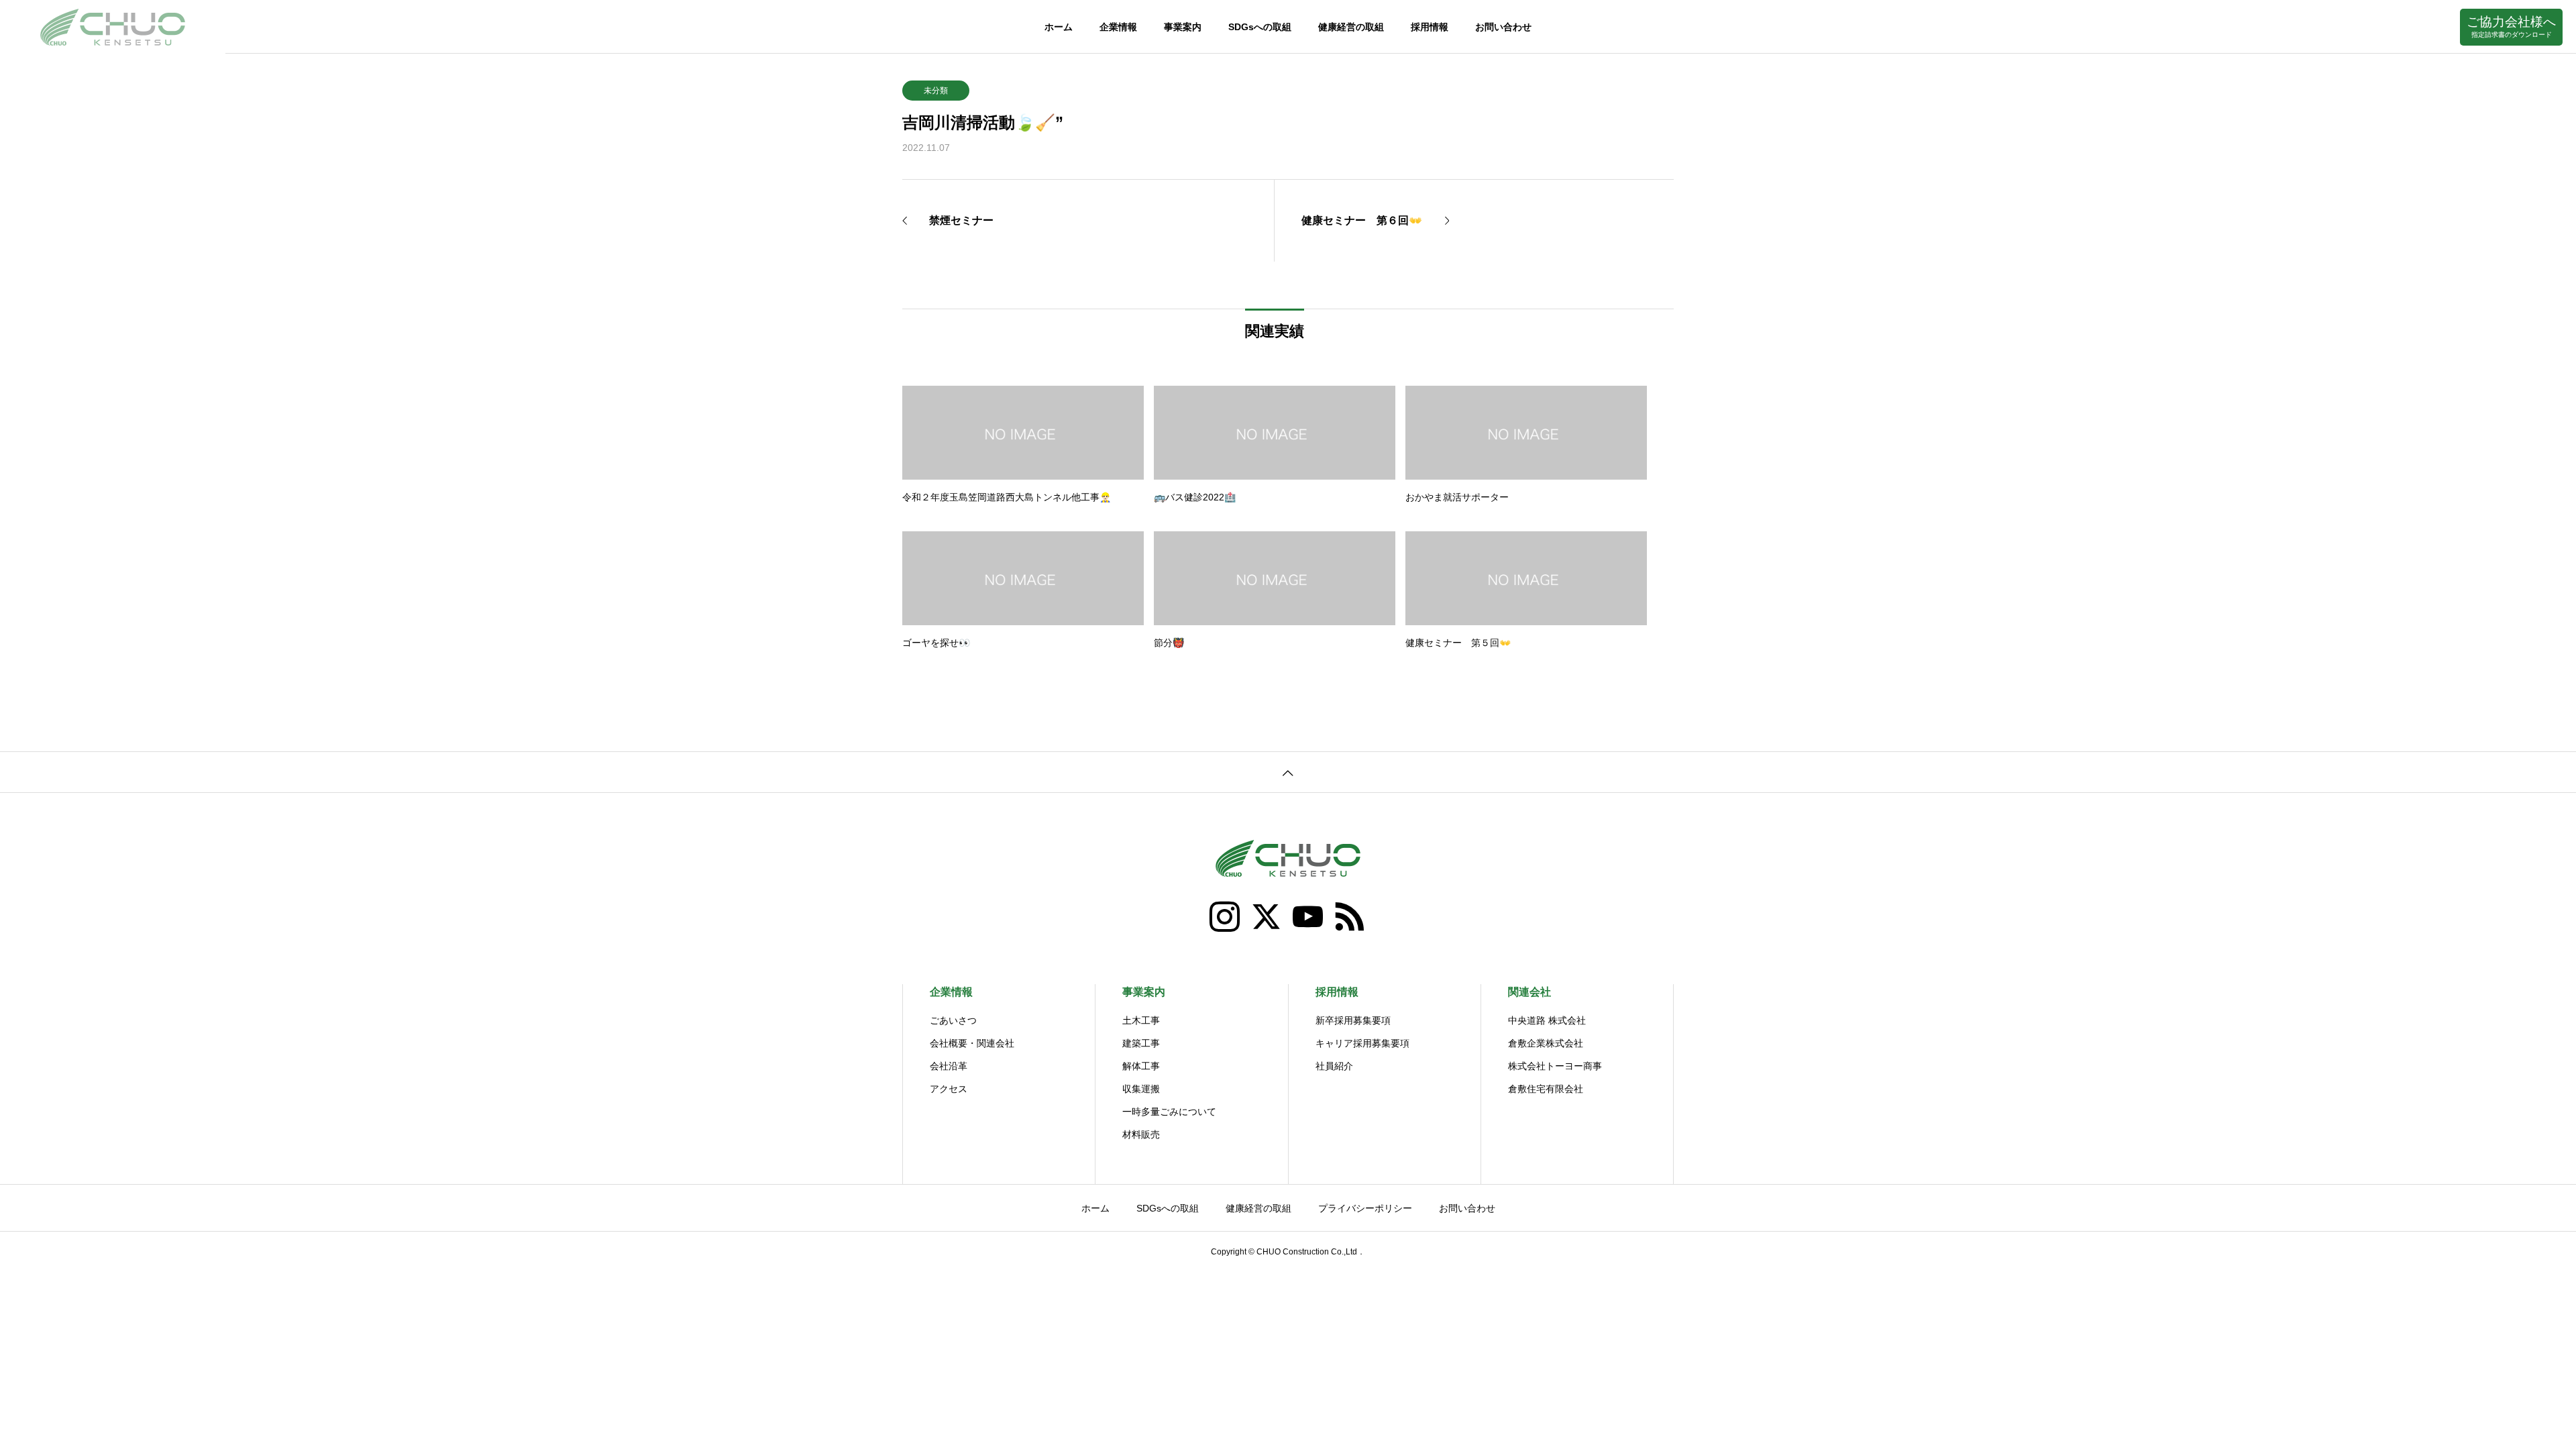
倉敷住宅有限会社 (1546, 1089)
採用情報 (1430, 27)
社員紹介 (1334, 1066)
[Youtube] (1309, 917)
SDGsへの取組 (1260, 27)
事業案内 (1183, 27)
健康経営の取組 (1351, 27)
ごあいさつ (953, 1020)
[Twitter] (1267, 917)
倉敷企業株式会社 (1546, 1043)
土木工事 (1141, 1020)
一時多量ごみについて (1169, 1112)
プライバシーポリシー (1365, 1208)
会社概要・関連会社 (972, 1043)
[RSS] (1350, 917)
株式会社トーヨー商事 (1555, 1066)
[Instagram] (1226, 917)
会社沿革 (949, 1066)
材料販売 (1141, 1134)
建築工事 (1141, 1043)
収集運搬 (1141, 1089)
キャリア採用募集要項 (1362, 1043)
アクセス (949, 1089)
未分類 (936, 91)
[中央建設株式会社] (113, 27)
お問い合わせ (1503, 27)
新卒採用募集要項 (1353, 1020)
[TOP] (1288, 772)
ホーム (1059, 27)
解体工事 (1141, 1066)
